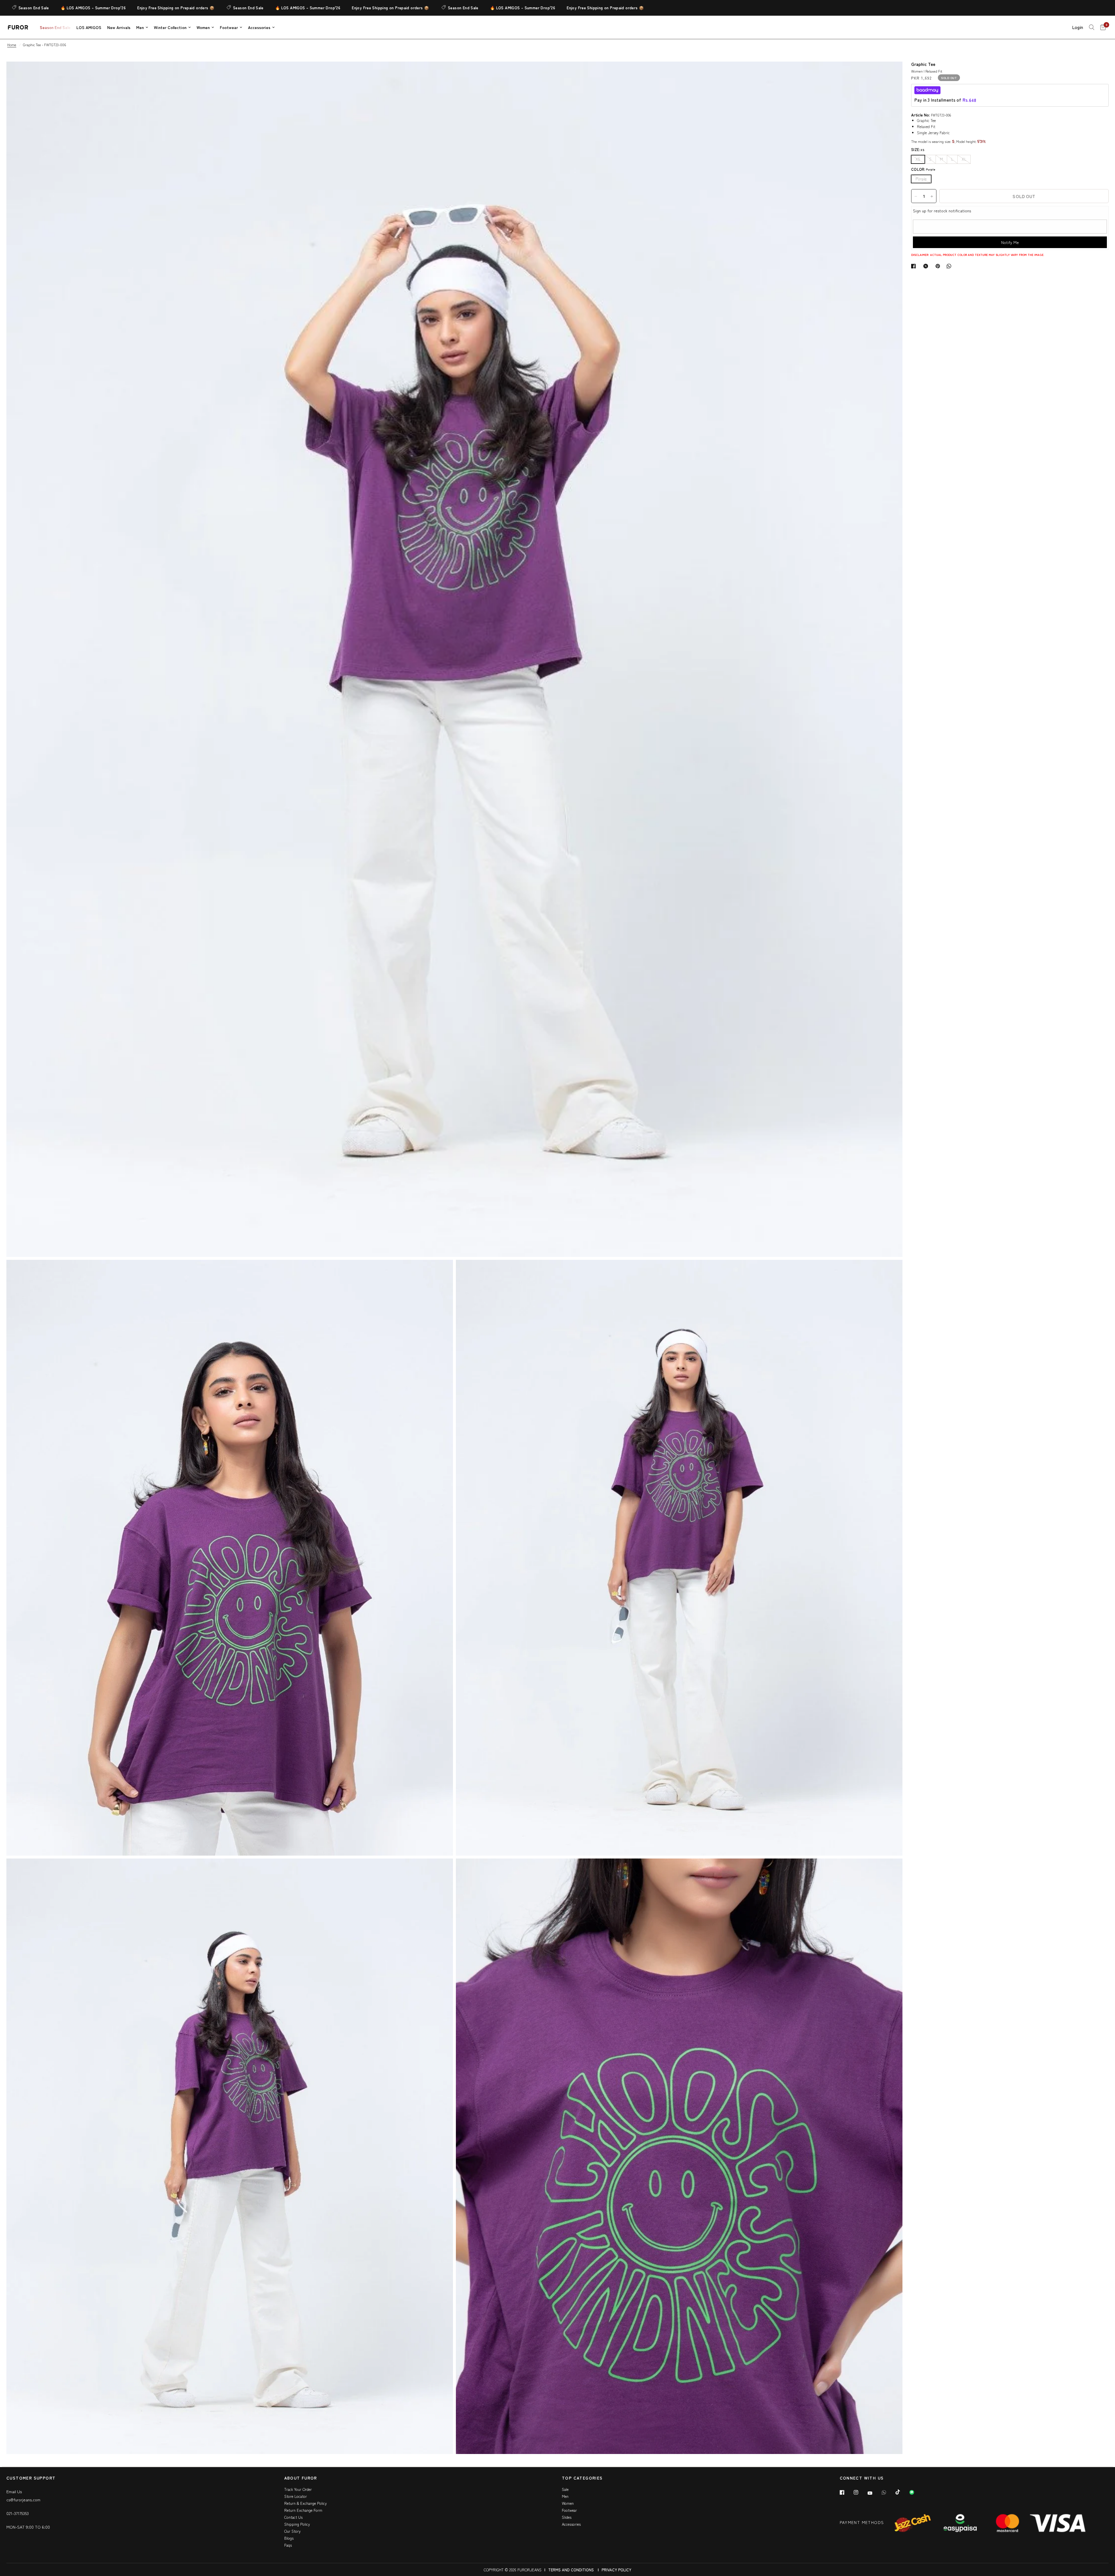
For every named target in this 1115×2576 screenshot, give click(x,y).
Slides (567, 2517)
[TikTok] (902, 2492)
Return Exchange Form (303, 2510)
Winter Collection (170, 27)
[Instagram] (860, 2492)
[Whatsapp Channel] (916, 2492)
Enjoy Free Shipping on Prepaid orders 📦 (227, 8)
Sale (565, 2489)
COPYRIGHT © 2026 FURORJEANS (513, 2570)
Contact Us (293, 2517)
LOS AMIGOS (89, 27)
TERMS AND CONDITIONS (571, 2570)
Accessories (259, 27)
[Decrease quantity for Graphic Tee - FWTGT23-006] (916, 196)
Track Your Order (298, 2489)
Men (140, 27)
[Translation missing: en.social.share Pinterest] (939, 266)
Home (12, 45)
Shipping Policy (297, 2524)
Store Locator (296, 2496)
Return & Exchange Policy (305, 2503)
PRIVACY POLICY (616, 2570)
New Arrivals (119, 27)
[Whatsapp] (888, 2492)
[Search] (1092, 27)
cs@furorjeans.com (23, 2500)
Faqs (288, 2545)
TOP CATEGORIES (582, 2478)
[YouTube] (874, 2493)
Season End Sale (85, 8)
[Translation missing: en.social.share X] (927, 266)
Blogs (289, 2538)
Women (203, 27)
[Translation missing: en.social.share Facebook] (915, 266)
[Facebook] (846, 2492)
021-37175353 (18, 2513)
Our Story (292, 2531)
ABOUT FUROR (301, 2478)
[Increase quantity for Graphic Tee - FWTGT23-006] (932, 196)
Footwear (229, 27)
